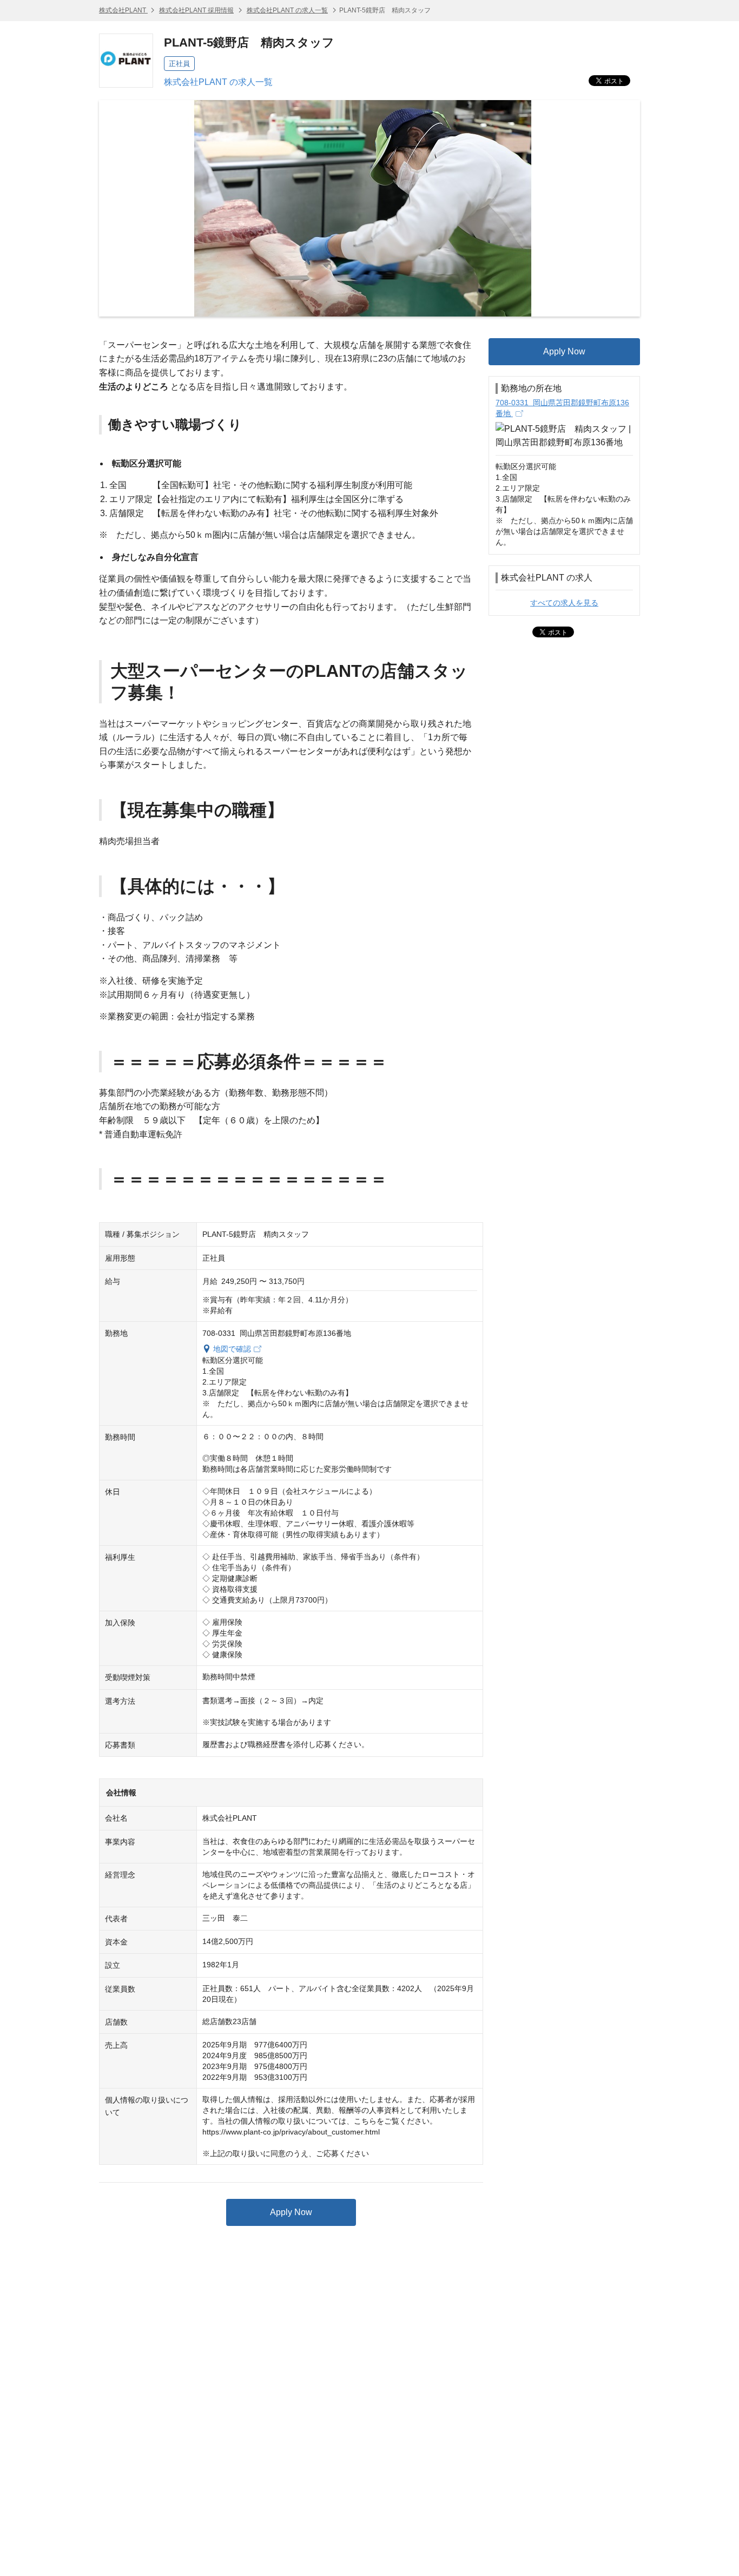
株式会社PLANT (123, 10)
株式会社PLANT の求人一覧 (287, 10)
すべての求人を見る (564, 603)
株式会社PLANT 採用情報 (196, 10)
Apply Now (291, 2212)
